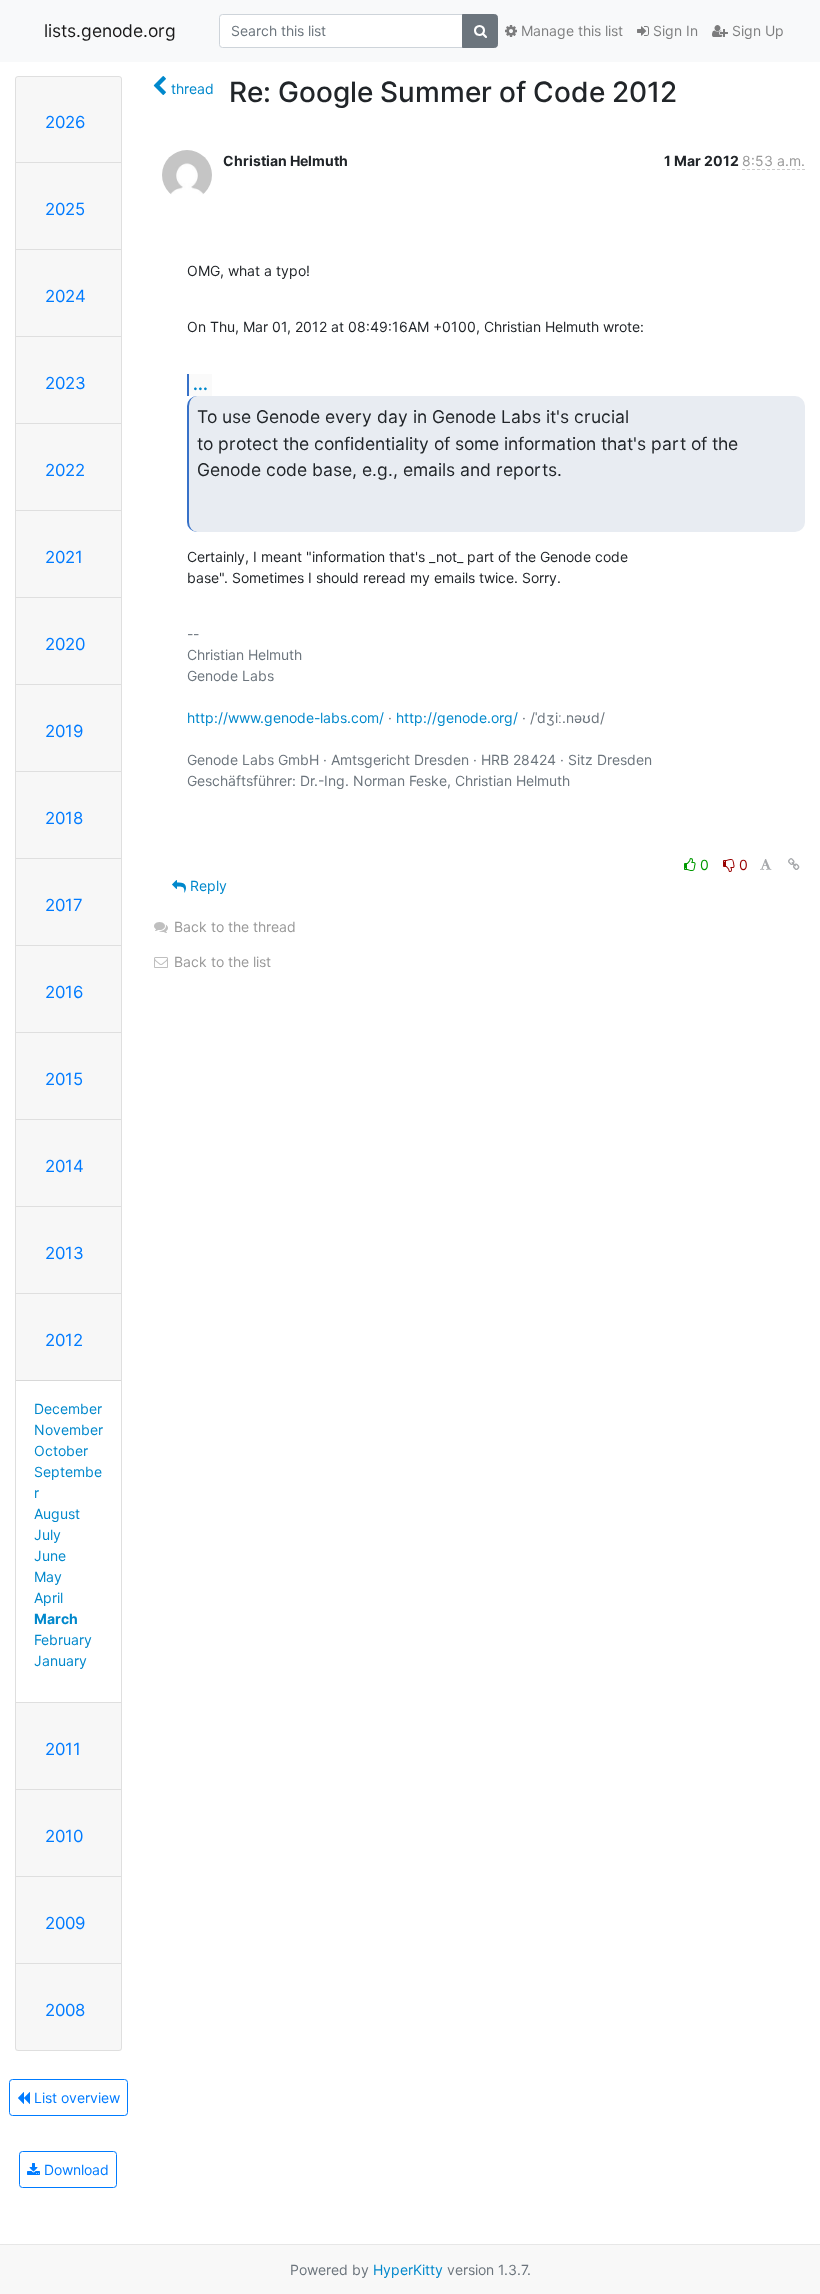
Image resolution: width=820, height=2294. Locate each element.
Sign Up (756, 30)
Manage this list (570, 30)
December (68, 1408)
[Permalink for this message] (794, 864)
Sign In (673, 30)
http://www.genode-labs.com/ (285, 717)
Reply (206, 885)
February (63, 1639)
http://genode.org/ (457, 717)
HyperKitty (408, 2269)
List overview (75, 2097)
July (47, 1534)
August (57, 1513)
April (48, 1597)
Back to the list (220, 961)
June (50, 1555)
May (48, 1576)
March (56, 1618)
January (60, 1660)
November (68, 1429)
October (61, 1450)
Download (74, 2169)
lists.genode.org (110, 30)
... (200, 384)
